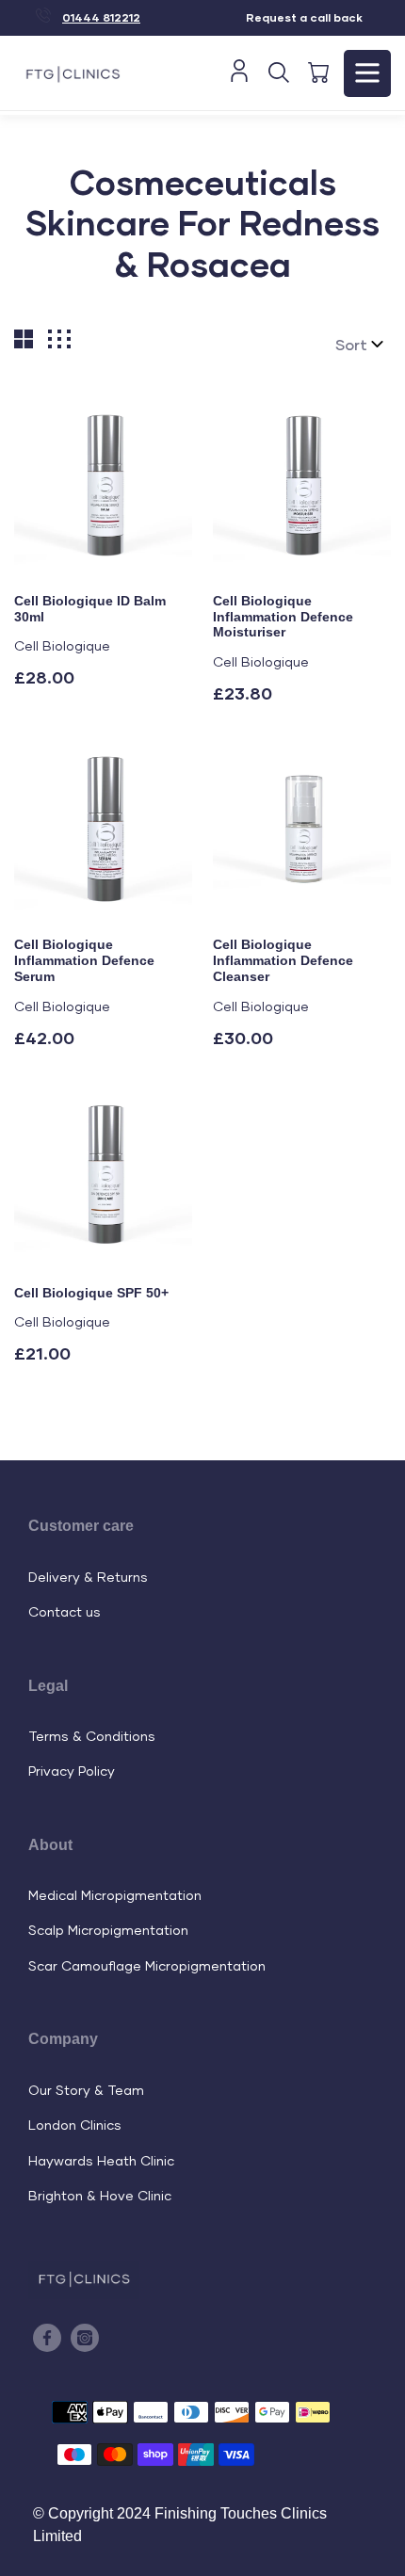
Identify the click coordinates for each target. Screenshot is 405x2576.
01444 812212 (101, 17)
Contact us (65, 1611)
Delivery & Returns (88, 1577)
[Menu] (367, 73)
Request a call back (304, 17)
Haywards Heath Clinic (101, 2160)
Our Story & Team (86, 2090)
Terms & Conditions (92, 1736)
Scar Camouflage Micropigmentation (147, 1965)
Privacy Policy (72, 1771)
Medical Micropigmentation (115, 1895)
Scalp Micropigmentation (108, 1930)
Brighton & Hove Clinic (100, 2195)
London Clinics (75, 2125)
